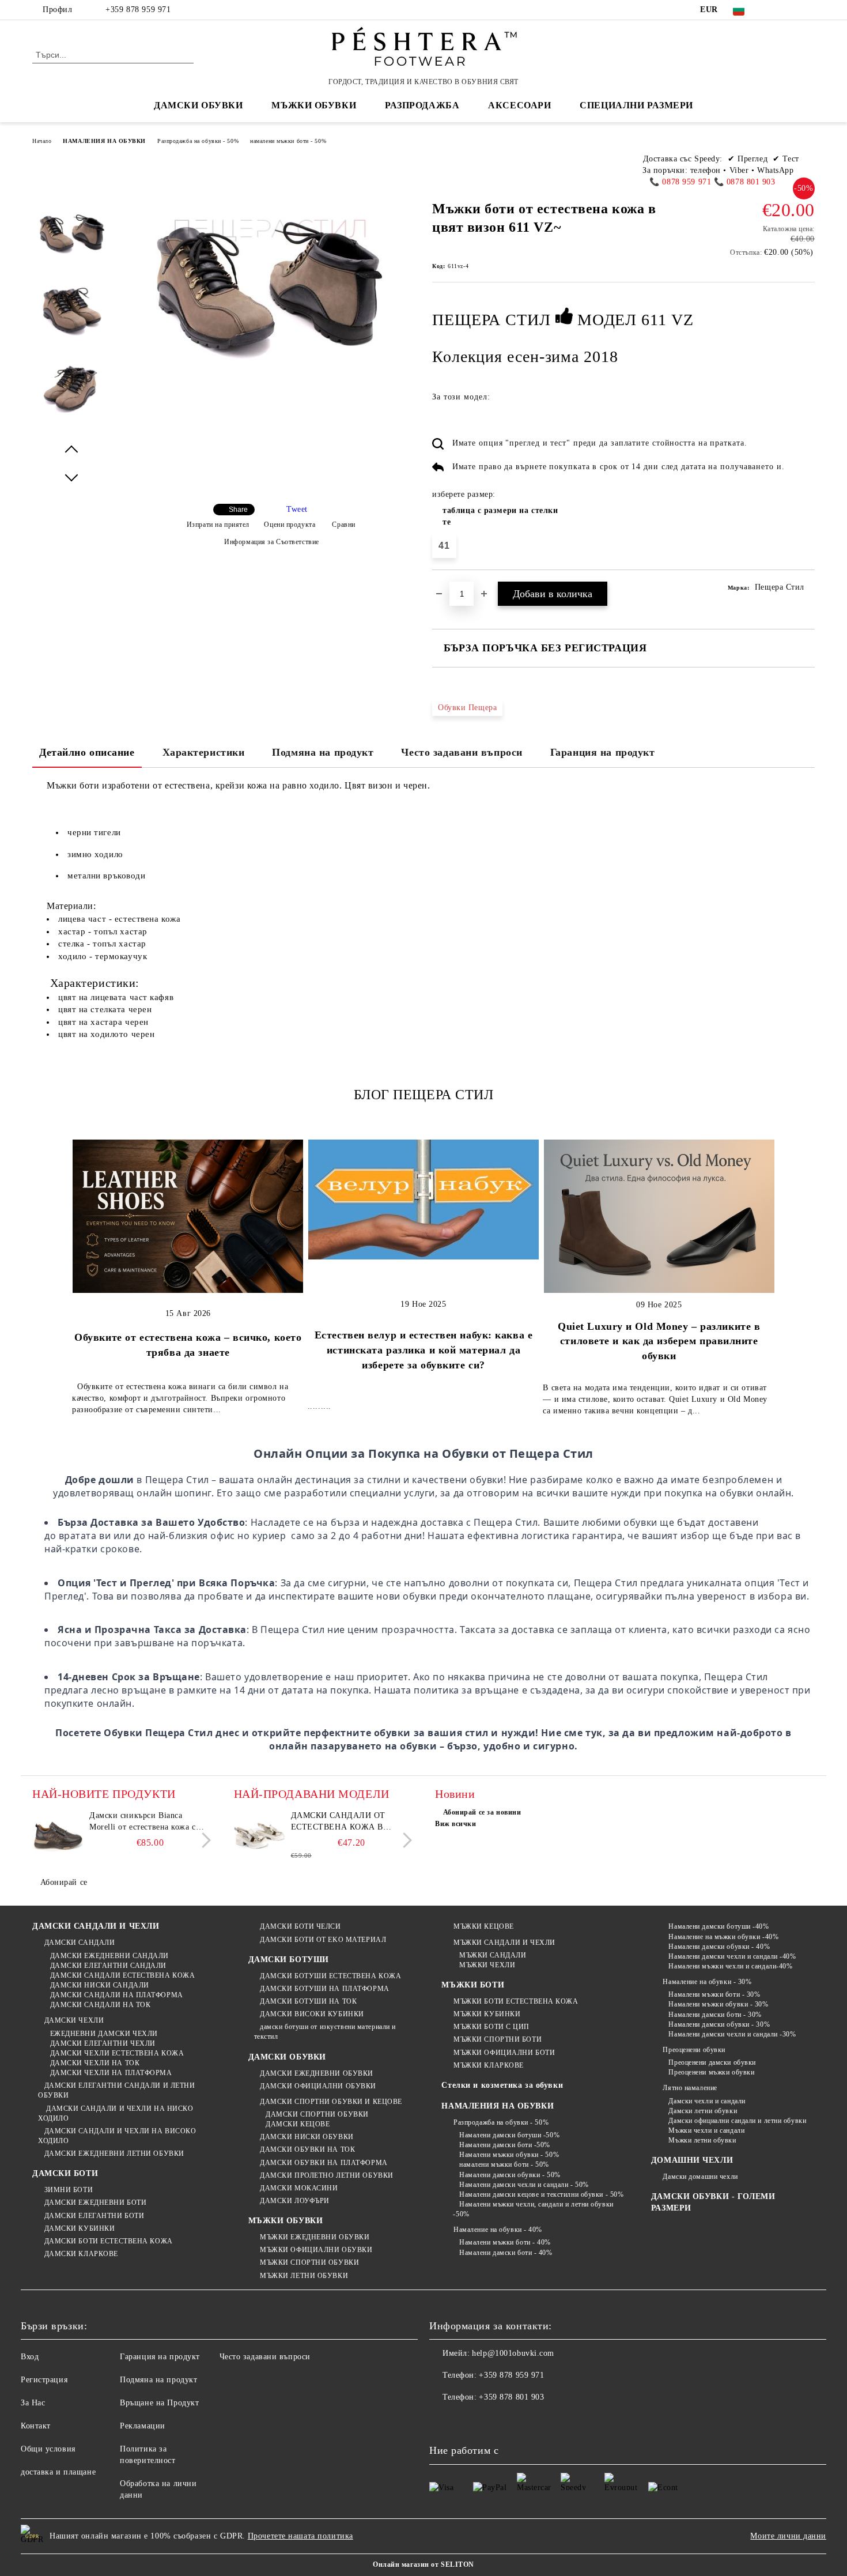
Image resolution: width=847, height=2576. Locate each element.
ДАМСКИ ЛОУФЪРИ (295, 2201)
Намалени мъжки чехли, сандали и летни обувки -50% (533, 2209)
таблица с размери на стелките (500, 516)
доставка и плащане (58, 2472)
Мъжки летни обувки (702, 2140)
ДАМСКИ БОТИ (65, 2173)
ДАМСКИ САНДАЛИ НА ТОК (100, 2005)
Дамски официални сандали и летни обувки (737, 2121)
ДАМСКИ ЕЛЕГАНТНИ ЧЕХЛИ (103, 2043)
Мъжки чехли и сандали (706, 2130)
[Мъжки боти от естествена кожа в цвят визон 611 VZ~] (71, 243)
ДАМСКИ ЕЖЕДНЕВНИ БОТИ (95, 2202)
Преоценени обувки (694, 2050)
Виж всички (456, 1824)
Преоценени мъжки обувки (711, 2072)
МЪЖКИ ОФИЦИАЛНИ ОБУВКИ (316, 2250)
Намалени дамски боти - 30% (715, 2015)
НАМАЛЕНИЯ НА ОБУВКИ (104, 141)
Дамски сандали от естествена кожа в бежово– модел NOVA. (342, 1822)
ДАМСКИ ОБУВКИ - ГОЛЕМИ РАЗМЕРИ (713, 2202)
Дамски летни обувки (703, 2111)
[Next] (203, 1841)
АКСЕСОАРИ (519, 105)
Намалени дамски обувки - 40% (719, 1947)
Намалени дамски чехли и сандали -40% (732, 1956)
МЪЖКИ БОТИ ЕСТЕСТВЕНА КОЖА (516, 2001)
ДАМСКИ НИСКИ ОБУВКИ (307, 2137)
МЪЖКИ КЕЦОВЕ (483, 1926)
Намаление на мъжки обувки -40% (723, 1937)
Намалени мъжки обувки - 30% (718, 2004)
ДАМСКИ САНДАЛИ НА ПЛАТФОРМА (117, 1995)
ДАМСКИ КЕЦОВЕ (298, 2124)
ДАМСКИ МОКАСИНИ (299, 2188)
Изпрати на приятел (218, 525)
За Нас (33, 2403)
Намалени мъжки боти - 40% (505, 2242)
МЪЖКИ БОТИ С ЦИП (491, 2027)
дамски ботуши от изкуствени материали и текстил (325, 2032)
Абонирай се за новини (482, 1812)
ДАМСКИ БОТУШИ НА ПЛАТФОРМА (325, 1989)
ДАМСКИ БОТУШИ (289, 1960)
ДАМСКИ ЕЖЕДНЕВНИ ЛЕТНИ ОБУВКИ (114, 2153)
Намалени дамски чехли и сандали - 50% (524, 2185)
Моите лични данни (788, 2536)
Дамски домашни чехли (700, 2177)
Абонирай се (64, 1882)
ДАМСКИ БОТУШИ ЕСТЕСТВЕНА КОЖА (330, 1976)
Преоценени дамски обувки (712, 2062)
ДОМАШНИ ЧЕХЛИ (692, 2160)
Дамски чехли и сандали (707, 2101)
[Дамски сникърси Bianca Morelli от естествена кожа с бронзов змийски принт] (58, 1836)
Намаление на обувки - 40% (498, 2230)
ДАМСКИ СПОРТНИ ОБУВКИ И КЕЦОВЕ (331, 2102)
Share (238, 510)
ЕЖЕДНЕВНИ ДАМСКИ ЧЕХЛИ (104, 2034)
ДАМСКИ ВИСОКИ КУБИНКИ (312, 2014)
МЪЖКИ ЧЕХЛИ (487, 1965)
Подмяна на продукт (323, 752)
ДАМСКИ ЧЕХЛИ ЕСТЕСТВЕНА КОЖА (117, 2053)
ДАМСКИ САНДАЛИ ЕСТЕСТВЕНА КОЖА (122, 1975)
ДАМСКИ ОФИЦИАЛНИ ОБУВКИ (318, 2086)
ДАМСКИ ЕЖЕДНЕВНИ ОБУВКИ (317, 2073)
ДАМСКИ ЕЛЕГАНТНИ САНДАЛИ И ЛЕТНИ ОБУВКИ (116, 2090)
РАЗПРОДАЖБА (422, 105)
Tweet (297, 509)
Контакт (36, 2426)
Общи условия (48, 2449)
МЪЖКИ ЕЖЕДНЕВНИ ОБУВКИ (315, 2237)
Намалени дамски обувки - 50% (510, 2175)
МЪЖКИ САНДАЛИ (493, 1955)
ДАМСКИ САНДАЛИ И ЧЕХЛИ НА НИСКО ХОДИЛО (116, 2113)
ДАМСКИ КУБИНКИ (80, 2228)
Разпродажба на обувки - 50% (198, 141)
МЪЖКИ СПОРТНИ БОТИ (498, 2039)
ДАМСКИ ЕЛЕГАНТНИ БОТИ (94, 2216)
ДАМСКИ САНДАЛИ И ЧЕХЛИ (96, 1926)
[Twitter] (791, 10)
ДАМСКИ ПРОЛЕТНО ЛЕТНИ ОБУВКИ (327, 2175)
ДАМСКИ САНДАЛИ (80, 1943)
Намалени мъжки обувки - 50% (509, 2155)
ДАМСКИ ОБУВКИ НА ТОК (307, 2149)
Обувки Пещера (467, 708)
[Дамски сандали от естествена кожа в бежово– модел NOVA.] (260, 1836)
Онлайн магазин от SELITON (423, 2564)
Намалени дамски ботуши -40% (719, 1926)
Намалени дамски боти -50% (505, 2145)
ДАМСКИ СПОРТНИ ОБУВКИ (317, 2114)
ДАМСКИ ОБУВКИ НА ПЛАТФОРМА (324, 2163)
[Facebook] (774, 10)
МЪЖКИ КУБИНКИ (487, 2014)
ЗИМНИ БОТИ (69, 2190)
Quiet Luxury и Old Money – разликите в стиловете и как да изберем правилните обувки (659, 1341)
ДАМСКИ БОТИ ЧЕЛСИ (300, 1926)
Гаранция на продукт (603, 752)
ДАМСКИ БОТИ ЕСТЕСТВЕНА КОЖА (109, 2241)
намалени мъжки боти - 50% (288, 141)
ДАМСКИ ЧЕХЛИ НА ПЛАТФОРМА (111, 2073)
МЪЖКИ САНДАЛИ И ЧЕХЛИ (504, 1943)
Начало (42, 141)
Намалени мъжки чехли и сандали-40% (730, 1966)
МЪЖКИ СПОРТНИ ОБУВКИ (309, 2262)
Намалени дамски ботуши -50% (509, 2135)
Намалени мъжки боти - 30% (714, 1994)
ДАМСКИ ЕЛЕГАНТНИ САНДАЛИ (108, 1966)
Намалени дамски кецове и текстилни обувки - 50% (541, 2194)
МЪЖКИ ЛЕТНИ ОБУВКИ (304, 2276)
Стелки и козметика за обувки (502, 2085)
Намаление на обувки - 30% (707, 1982)
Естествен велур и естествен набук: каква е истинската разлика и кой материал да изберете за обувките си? (424, 1350)
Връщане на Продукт (159, 2403)
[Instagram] (808, 10)
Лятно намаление (690, 2088)
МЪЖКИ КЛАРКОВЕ (488, 2065)
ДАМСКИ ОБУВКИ (287, 2057)
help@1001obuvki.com (513, 2353)
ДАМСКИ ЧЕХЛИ (74, 2020)
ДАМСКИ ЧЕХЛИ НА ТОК (95, 2063)
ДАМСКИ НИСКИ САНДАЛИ (100, 1985)
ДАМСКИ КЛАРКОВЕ (81, 2254)
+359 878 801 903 (511, 2397)
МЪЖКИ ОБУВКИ (286, 2221)
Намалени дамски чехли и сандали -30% (732, 2034)
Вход (30, 2357)
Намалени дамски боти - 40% (506, 2253)
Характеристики (204, 752)
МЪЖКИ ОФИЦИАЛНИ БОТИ (504, 2053)
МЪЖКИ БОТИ (473, 1985)
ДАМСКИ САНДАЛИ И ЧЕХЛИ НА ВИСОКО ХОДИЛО (117, 2136)
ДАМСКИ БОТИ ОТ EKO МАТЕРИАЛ (323, 1940)
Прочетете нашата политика (300, 2536)
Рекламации (143, 2426)
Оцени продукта (290, 525)
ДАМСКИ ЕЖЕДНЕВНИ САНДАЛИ (109, 1956)
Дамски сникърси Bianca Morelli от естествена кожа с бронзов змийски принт (143, 1822)
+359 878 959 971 (138, 10)
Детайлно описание (87, 752)
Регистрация (44, 2380)
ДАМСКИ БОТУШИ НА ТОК (308, 2001)
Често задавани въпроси (462, 752)
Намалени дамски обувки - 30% (719, 2024)
